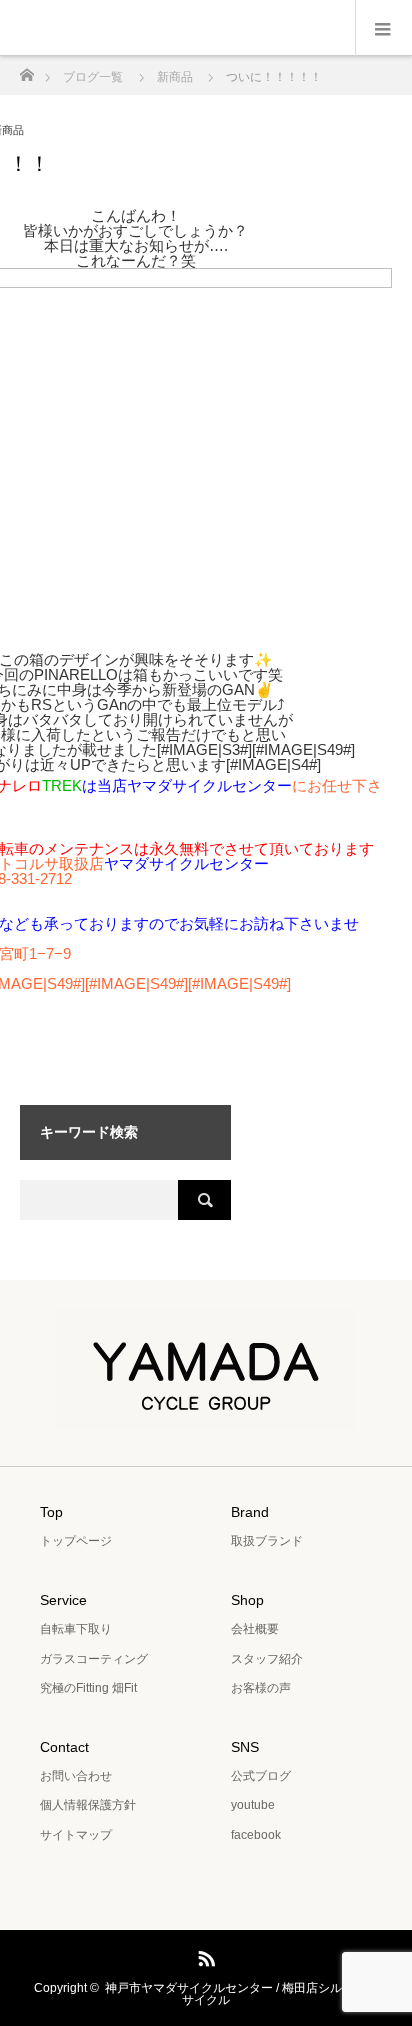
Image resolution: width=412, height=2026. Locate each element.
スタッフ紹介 (267, 1659)
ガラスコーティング (94, 1659)
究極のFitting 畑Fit (88, 1688)
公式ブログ (261, 1776)
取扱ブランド (267, 1541)
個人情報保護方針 (88, 1805)
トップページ (76, 1541)
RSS (204, 1955)
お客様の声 (261, 1688)
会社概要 (255, 1629)
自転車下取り (76, 1629)
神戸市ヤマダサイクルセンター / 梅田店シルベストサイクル (241, 1994)
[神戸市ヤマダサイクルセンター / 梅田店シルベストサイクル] (206, 1416)
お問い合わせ (76, 1776)
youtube (253, 1805)
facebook (256, 1835)
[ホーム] (26, 69)
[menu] (383, 28)
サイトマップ (76, 1835)
